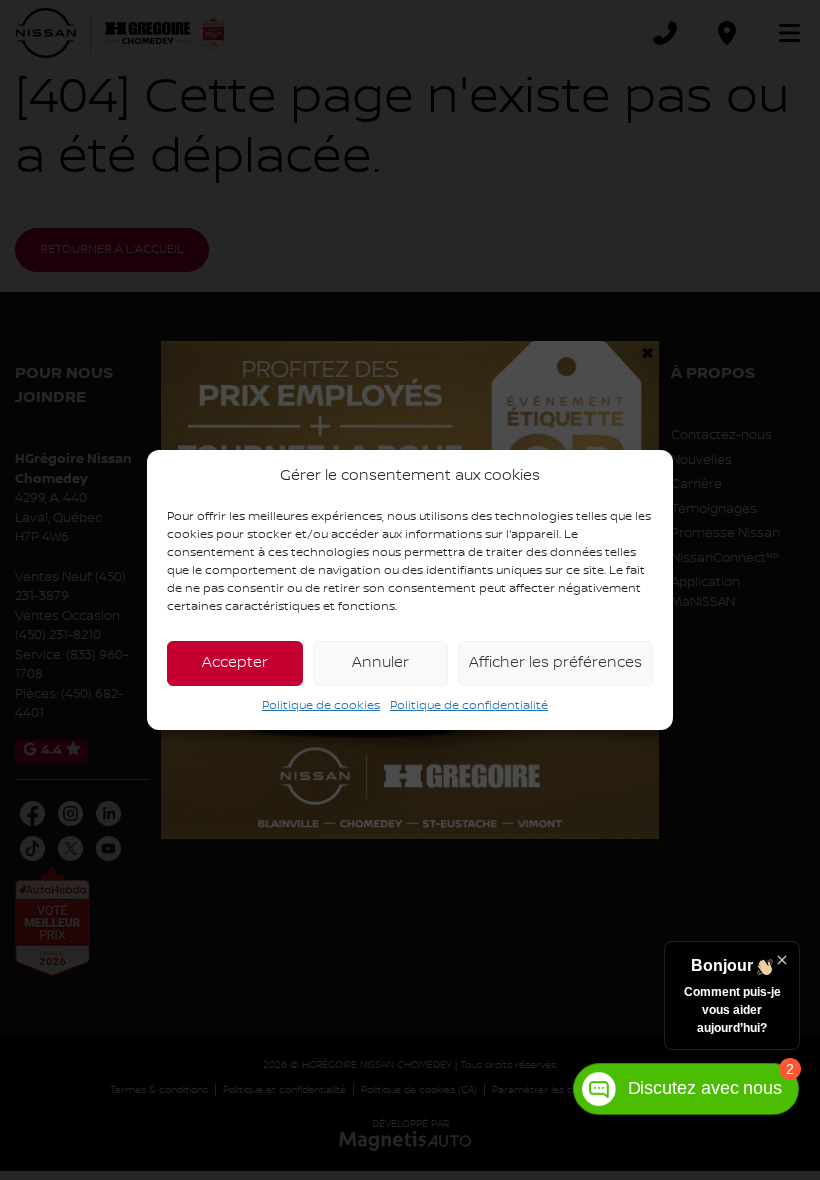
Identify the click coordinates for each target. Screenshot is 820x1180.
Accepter (235, 663)
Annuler (380, 663)
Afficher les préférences (555, 663)
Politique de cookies (321, 705)
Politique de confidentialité (469, 705)
